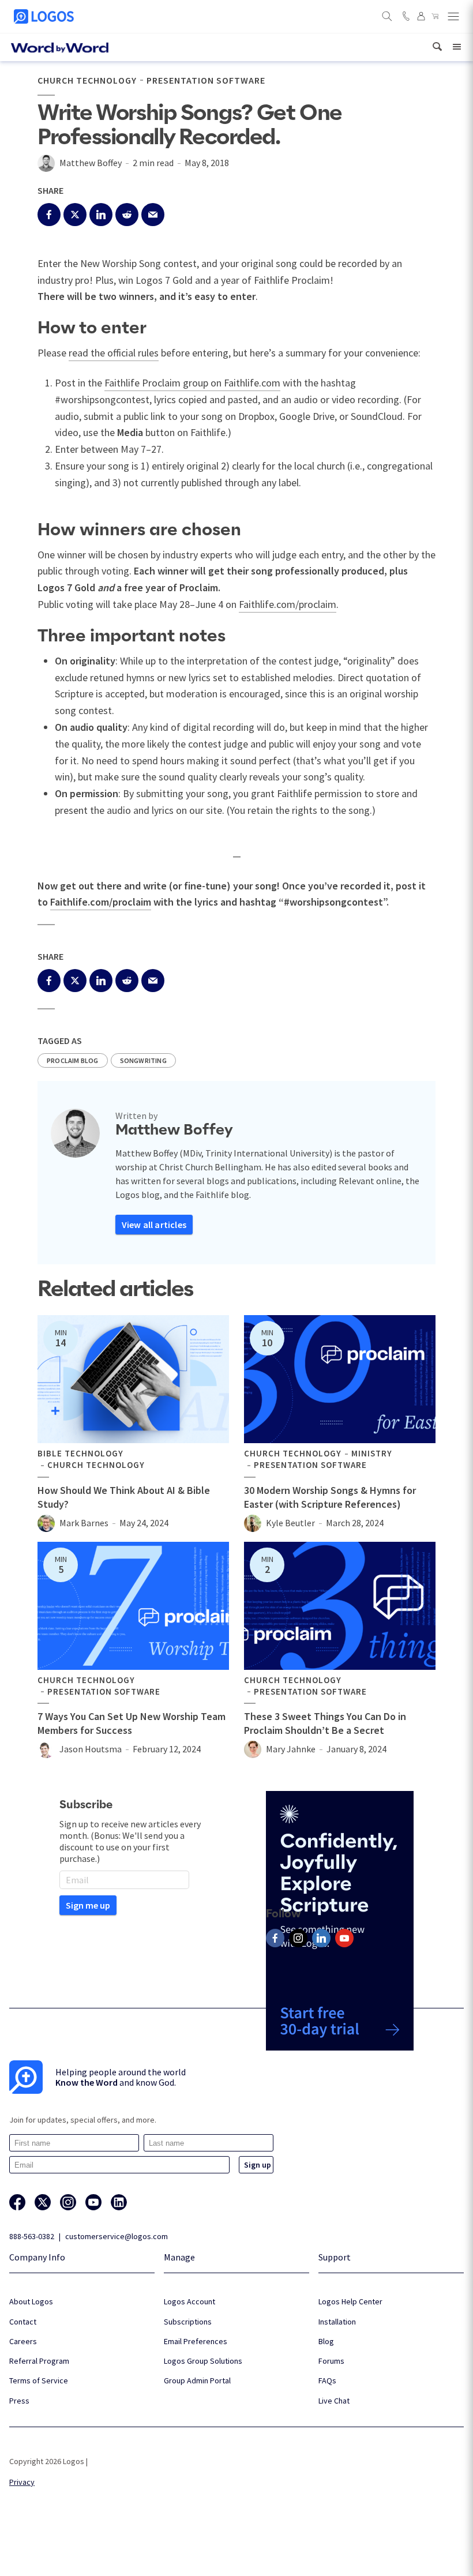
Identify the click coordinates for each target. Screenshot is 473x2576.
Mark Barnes (84, 1523)
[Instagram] (298, 1938)
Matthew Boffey (91, 163)
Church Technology (87, 80)
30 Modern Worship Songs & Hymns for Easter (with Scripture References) (330, 1497)
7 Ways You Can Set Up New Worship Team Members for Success (132, 1723)
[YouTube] (344, 1938)
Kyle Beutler (290, 1523)
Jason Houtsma (91, 1749)
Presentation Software (206, 80)
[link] (437, 47)
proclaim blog (73, 1060)
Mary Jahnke (291, 1749)
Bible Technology (80, 1454)
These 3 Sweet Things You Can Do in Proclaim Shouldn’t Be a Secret (325, 1723)
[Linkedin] (321, 1938)
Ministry (372, 1454)
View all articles (154, 1225)
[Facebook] (275, 1938)
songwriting (143, 1060)
